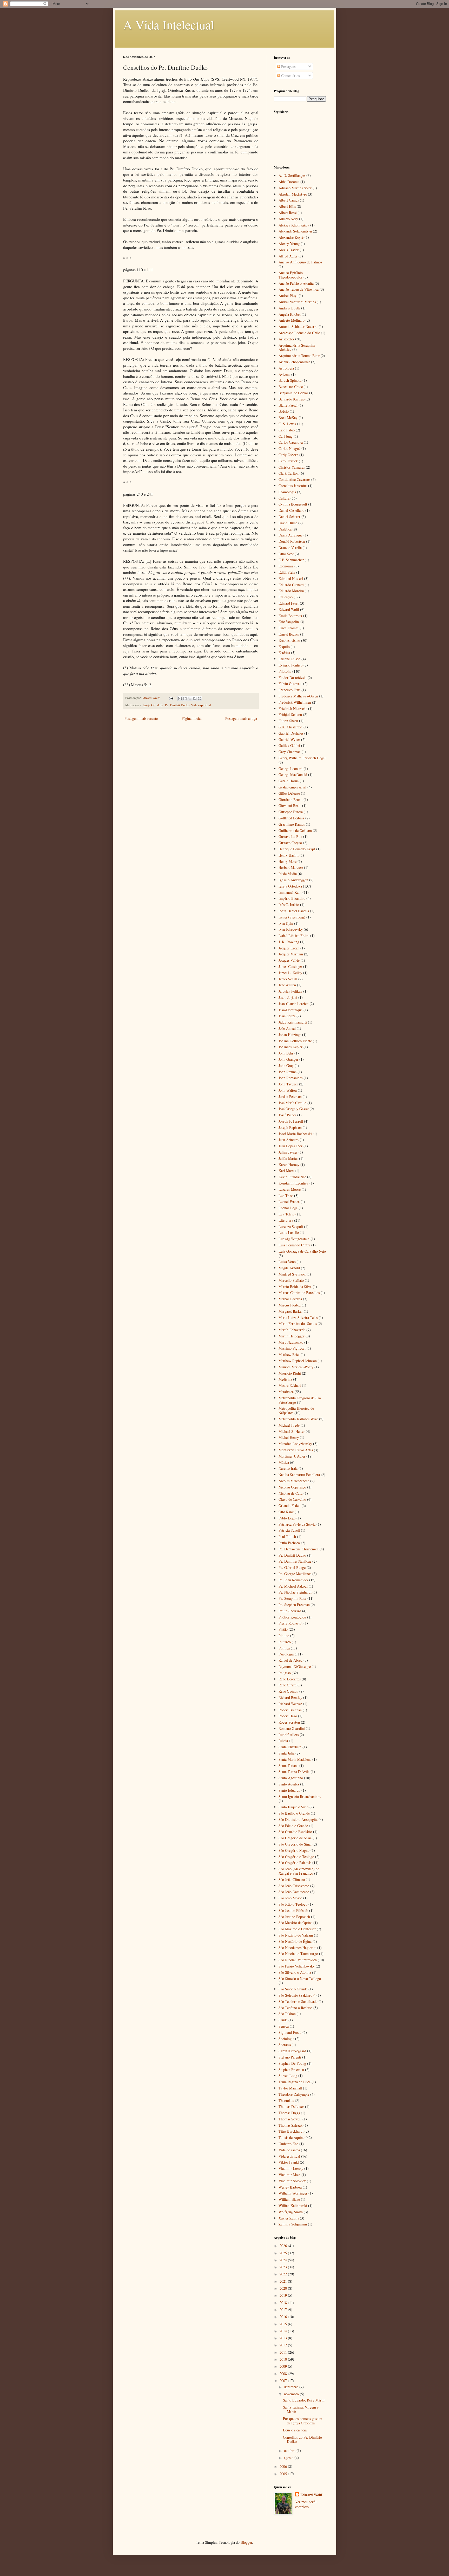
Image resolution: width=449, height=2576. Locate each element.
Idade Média (288, 874)
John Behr (286, 1053)
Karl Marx (286, 1171)
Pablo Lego (287, 1518)
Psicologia (286, 1654)
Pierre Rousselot (290, 1623)
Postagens (288, 66)
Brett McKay (288, 418)
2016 (284, 2317)
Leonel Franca (289, 1202)
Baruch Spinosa (290, 380)
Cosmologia (287, 492)
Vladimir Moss (289, 2175)
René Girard (288, 1685)
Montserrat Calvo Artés (296, 1450)
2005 (284, 2474)
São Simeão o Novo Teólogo (300, 1979)
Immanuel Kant (290, 892)
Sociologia (286, 2039)
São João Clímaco (292, 1879)
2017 (284, 2310)
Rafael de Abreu (290, 1660)
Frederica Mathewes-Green (298, 696)
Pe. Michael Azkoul (293, 1586)
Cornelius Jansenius (293, 486)
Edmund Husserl (291, 578)
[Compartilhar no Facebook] (195, 698)
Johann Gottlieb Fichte (295, 1041)
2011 (284, 2352)
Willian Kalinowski (293, 2206)
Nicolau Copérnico (292, 1487)
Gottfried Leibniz (291, 818)
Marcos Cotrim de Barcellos (299, 1293)
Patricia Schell (289, 1530)
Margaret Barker (291, 1311)
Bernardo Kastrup (292, 399)
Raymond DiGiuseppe (295, 1666)
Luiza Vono (287, 1262)
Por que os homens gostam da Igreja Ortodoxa (303, 2421)
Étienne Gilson (289, 659)
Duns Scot (286, 554)
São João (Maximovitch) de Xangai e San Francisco (299, 1871)
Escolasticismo (289, 640)
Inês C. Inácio (289, 905)
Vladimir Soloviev (292, 2181)
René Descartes (290, 1679)
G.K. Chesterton (290, 727)
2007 (284, 2381)
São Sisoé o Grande (293, 1989)
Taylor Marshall (290, 2088)
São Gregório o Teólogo (296, 1857)
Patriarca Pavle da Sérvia (297, 1524)
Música (284, 1462)
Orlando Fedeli (290, 1506)
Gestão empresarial (292, 787)
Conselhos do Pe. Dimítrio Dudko (302, 2439)
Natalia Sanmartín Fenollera (299, 1475)
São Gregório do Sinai (295, 1844)
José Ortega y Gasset (294, 1109)
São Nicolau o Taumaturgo (298, 1954)
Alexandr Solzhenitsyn (295, 231)
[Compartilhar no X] (190, 698)
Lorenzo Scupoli (291, 1226)
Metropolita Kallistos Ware (298, 1419)
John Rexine (288, 1072)
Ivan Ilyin (286, 923)
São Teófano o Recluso (295, 2008)
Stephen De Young (292, 2063)
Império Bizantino (292, 898)
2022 (284, 2274)
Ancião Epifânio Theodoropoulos (291, 275)
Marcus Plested (290, 1305)
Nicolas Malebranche (294, 1481)
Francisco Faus (289, 690)
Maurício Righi (290, 1373)
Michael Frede (289, 1425)
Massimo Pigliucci (292, 1348)
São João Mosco (290, 1898)
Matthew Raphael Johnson (298, 1361)
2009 (284, 2366)
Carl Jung (286, 436)
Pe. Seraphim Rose (292, 1598)
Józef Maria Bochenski (295, 1134)
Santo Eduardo (289, 1790)
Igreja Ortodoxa (153, 705)
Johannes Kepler (290, 1047)
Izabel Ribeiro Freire (294, 936)
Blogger (246, 2542)
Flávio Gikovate (290, 684)
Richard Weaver (290, 1704)
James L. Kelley (290, 973)
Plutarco (285, 1642)
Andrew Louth (289, 308)
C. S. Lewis (287, 424)
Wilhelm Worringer (293, 2193)
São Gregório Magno (294, 1850)
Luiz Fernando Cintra (294, 1245)
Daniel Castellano (291, 510)
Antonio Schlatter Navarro (298, 326)
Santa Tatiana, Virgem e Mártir (301, 2409)
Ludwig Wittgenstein (294, 1239)
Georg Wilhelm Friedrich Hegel (302, 758)
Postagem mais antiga (241, 718)
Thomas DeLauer (291, 2106)
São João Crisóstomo (294, 1886)
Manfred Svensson (292, 1274)
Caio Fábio (287, 430)
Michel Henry (289, 1437)
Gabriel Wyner (289, 739)
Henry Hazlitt (289, 855)
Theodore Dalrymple (294, 2094)
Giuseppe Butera (291, 812)
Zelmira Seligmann (293, 2224)
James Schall (288, 979)
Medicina (285, 1379)
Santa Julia (286, 1753)
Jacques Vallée (289, 960)
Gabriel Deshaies (291, 733)
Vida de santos (289, 2150)
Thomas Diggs (289, 2113)
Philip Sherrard (290, 1611)
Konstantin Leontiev (293, 1183)
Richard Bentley (290, 1697)
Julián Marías (288, 1158)
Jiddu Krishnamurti (293, 1022)
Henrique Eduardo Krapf (297, 849)
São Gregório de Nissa (295, 1838)
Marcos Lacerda (290, 1299)
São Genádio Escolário (295, 1832)
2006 (284, 2466)
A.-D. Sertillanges (292, 175)
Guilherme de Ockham (295, 830)
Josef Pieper (287, 1115)
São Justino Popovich (294, 1917)
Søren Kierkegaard (292, 2051)
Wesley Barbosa (290, 2187)
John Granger (288, 1059)
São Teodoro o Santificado (298, 2001)
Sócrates (285, 2045)
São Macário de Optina (295, 1923)
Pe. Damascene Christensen (299, 1549)
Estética (284, 653)
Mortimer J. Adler (292, 1456)
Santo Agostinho (291, 1778)
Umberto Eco (288, 2144)
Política (284, 1648)
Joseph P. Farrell (291, 1121)
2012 (284, 2345)
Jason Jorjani (288, 997)
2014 (284, 2331)
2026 (284, 2246)
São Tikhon (287, 2014)
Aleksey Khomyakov (294, 225)
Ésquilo (284, 647)
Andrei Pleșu (288, 296)
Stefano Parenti (290, 2057)
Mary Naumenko (291, 1342)
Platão (283, 1629)
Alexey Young (289, 244)
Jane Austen (287, 985)
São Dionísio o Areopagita (298, 1819)
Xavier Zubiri (289, 2218)
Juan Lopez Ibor (290, 1146)
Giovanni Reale (290, 805)
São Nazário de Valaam (296, 1935)
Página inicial (192, 718)
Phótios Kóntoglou (292, 1617)
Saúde (283, 2020)
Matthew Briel (289, 1354)
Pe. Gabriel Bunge (292, 1567)
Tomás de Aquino (292, 2137)
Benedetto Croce (291, 387)
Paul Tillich (287, 1536)
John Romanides (290, 1078)
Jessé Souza (287, 1016)
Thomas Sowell (290, 2119)
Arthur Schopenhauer (294, 362)
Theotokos (286, 2101)
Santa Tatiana (288, 1766)
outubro (290, 2451)
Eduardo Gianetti (291, 585)
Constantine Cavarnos (294, 479)
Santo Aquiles (289, 1784)
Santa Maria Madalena (295, 1759)
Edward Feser (289, 603)
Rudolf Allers (289, 1735)
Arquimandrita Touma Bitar (299, 356)
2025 (284, 2253)
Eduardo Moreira (291, 591)
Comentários (290, 76)
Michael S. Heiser (292, 1431)
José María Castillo (292, 1103)
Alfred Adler (288, 256)
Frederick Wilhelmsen (295, 702)
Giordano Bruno (290, 800)
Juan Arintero (289, 1140)
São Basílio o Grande (294, 1813)
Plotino (284, 1636)
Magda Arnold (289, 1268)
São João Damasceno (294, 1892)
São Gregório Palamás (295, 1863)
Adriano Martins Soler (295, 188)
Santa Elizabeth (290, 1747)
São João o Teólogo (293, 1904)
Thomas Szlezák (290, 2125)
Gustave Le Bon (290, 836)
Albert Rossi (288, 213)
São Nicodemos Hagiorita (297, 1948)
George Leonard (290, 769)
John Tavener (288, 1084)
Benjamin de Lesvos (293, 393)
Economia (286, 566)
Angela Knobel (290, 314)
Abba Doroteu (289, 182)
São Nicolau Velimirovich (298, 1960)
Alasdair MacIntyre (293, 194)
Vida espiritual (201, 705)
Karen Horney (289, 1165)
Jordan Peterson (290, 1096)
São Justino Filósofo (293, 1910)
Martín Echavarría (292, 1330)
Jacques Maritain (291, 954)
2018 (284, 2303)
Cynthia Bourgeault (293, 504)
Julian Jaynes (288, 1152)
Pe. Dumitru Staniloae (295, 1561)
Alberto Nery (288, 219)
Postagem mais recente (141, 718)
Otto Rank (286, 1512)
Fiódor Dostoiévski (293, 678)
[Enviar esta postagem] (171, 698)
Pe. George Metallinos (295, 1574)
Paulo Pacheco (289, 1543)
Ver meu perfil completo (306, 2504)
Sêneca (284, 2026)
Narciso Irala (288, 1468)
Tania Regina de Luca (295, 2082)
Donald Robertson (292, 541)
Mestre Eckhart (290, 1385)
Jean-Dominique (290, 1010)
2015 (284, 2324)
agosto (289, 2458)
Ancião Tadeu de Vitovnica (299, 289)
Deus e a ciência (295, 2430)
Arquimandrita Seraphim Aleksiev (297, 347)
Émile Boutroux (290, 616)
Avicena (284, 374)
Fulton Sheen (288, 721)
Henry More (288, 861)
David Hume (288, 523)
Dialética (285, 529)
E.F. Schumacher (291, 560)
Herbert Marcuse (291, 867)
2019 (284, 2295)
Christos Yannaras (292, 467)
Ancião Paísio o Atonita (296, 283)
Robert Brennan (290, 1710)
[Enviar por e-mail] (180, 698)
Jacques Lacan (289, 948)
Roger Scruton (289, 1722)
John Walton (288, 1090)
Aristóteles (286, 339)
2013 (284, 2338)
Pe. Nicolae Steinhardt (295, 1592)
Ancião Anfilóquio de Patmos (300, 262)
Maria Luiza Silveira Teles (298, 1318)
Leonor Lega (288, 1208)
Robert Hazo (288, 1716)
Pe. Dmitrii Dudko (177, 705)
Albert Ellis (287, 206)
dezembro (292, 2387)
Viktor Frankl (289, 2162)
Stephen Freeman (291, 2070)
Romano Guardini (292, 1728)
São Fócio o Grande (293, 1826)
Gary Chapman (290, 752)
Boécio (284, 411)
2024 (284, 2260)
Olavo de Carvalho (292, 1499)
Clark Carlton (289, 473)
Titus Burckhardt (291, 2131)
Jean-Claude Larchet (293, 1004)
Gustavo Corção (290, 843)
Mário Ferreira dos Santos (298, 1323)
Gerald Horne (289, 781)
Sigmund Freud (290, 2032)
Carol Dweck (288, 461)
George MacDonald (293, 775)
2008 (284, 2374)
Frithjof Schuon (290, 714)
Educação (286, 597)
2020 (284, 2288)
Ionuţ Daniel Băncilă (294, 911)
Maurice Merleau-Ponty (296, 1367)
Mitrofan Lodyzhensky (295, 1444)
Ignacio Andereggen (293, 880)
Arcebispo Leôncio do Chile (299, 333)
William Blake (289, 2199)
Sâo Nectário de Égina (295, 1941)
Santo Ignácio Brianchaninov (300, 1797)
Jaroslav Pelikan (290, 991)
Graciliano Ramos (292, 824)
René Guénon (288, 1691)
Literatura (286, 1220)
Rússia (283, 1741)
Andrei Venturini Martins (297, 302)
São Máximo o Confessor (297, 1929)
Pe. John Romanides (293, 1580)
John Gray (286, 1066)
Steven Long (288, 2076)
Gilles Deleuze (289, 793)
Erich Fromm (289, 628)
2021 (284, 2281)
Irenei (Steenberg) (292, 917)
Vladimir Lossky (291, 2168)
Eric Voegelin (289, 622)
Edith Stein (287, 572)
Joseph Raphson (290, 1127)
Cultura (284, 498)
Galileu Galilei (289, 745)
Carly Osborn (288, 455)
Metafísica (286, 1392)
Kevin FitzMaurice (292, 1177)
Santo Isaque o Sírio (293, 1807)
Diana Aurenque (290, 535)
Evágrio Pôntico (290, 665)
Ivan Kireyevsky (291, 929)
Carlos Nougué (289, 448)
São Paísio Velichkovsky (297, 1966)
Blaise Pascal (288, 405)
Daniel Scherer (289, 517)
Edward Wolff (289, 609)
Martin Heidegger (292, 1336)
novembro (292, 2394)
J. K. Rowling (289, 942)
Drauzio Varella (290, 548)
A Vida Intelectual (169, 24)
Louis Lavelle (289, 1232)
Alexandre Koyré (291, 237)
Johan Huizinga (290, 1035)
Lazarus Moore (290, 1189)
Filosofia (285, 671)
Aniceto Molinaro (292, 320)
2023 (284, 2267)
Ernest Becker (289, 634)
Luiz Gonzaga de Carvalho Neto (302, 1251)
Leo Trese (286, 1196)
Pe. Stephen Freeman (294, 1605)
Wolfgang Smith (291, 2212)
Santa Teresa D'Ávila (294, 1772)
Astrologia (286, 368)
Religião (285, 1673)
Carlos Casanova (291, 442)
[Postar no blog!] (185, 698)
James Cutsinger (290, 966)
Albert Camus (289, 200)
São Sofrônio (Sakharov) (297, 1995)
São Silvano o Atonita (295, 1972)
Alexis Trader (289, 250)
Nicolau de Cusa (290, 1493)
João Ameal (287, 1028)
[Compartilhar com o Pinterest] (200, 698)
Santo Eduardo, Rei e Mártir (304, 2400)
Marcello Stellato (291, 1280)
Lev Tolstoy (287, 1214)
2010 (284, 2359)
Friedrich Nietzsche (293, 708)
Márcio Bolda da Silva (295, 1287)
